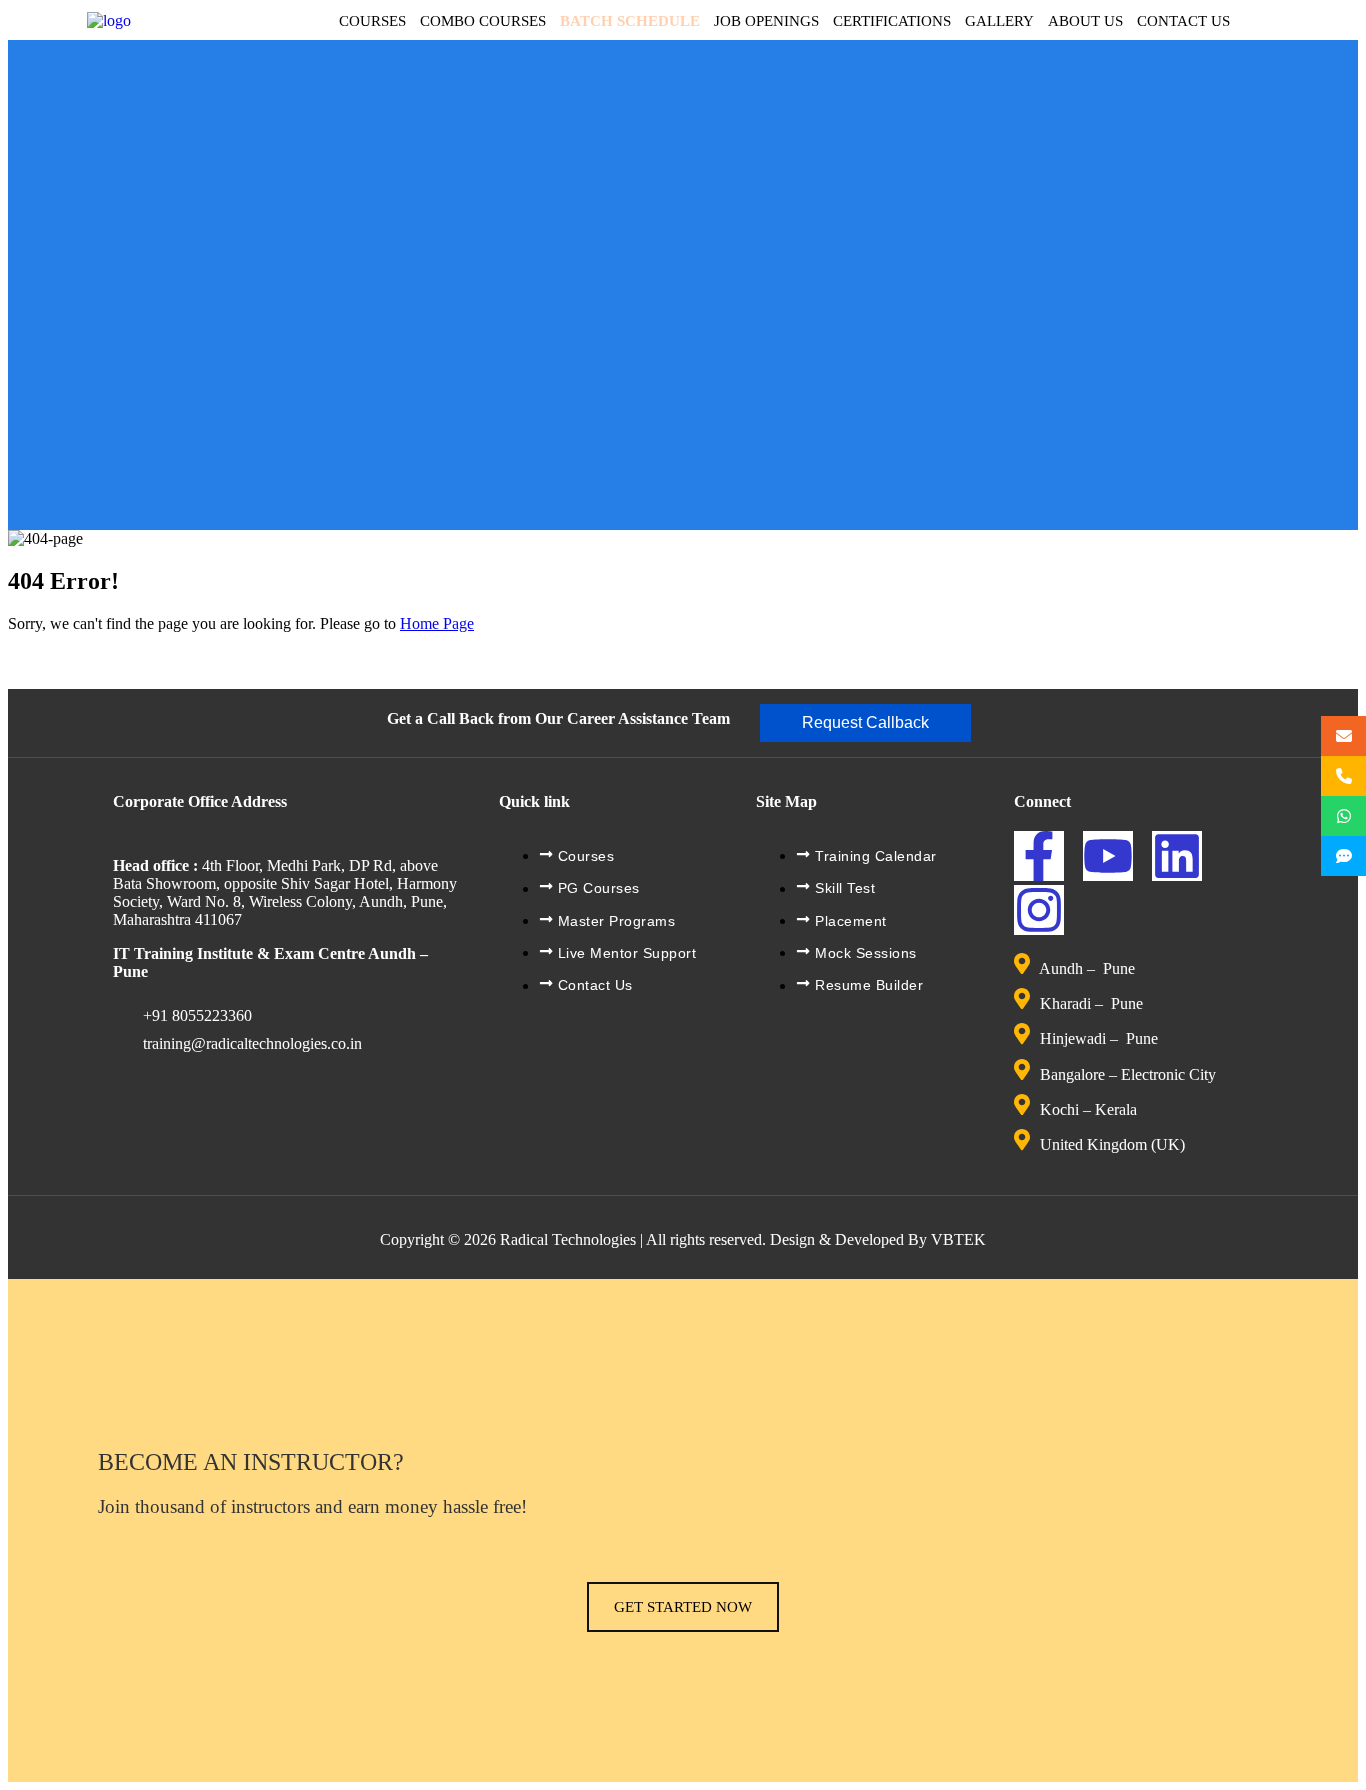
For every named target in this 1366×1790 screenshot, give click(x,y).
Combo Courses (483, 21)
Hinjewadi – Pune (1099, 1039)
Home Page (437, 623)
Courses (372, 21)
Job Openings (766, 21)
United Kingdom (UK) (1112, 1145)
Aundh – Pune (1089, 968)
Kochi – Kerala (1088, 1109)
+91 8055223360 (197, 1015)
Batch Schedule (630, 21)
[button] (865, 723)
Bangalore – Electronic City (1128, 1074)
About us (1085, 21)
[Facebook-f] (1039, 856)
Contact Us (1183, 21)
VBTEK (958, 1239)
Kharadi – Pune (1093, 1003)
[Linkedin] (1177, 856)
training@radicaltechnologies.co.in (252, 1043)
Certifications (892, 21)
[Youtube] (1108, 856)
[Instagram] (1039, 910)
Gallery (999, 21)
